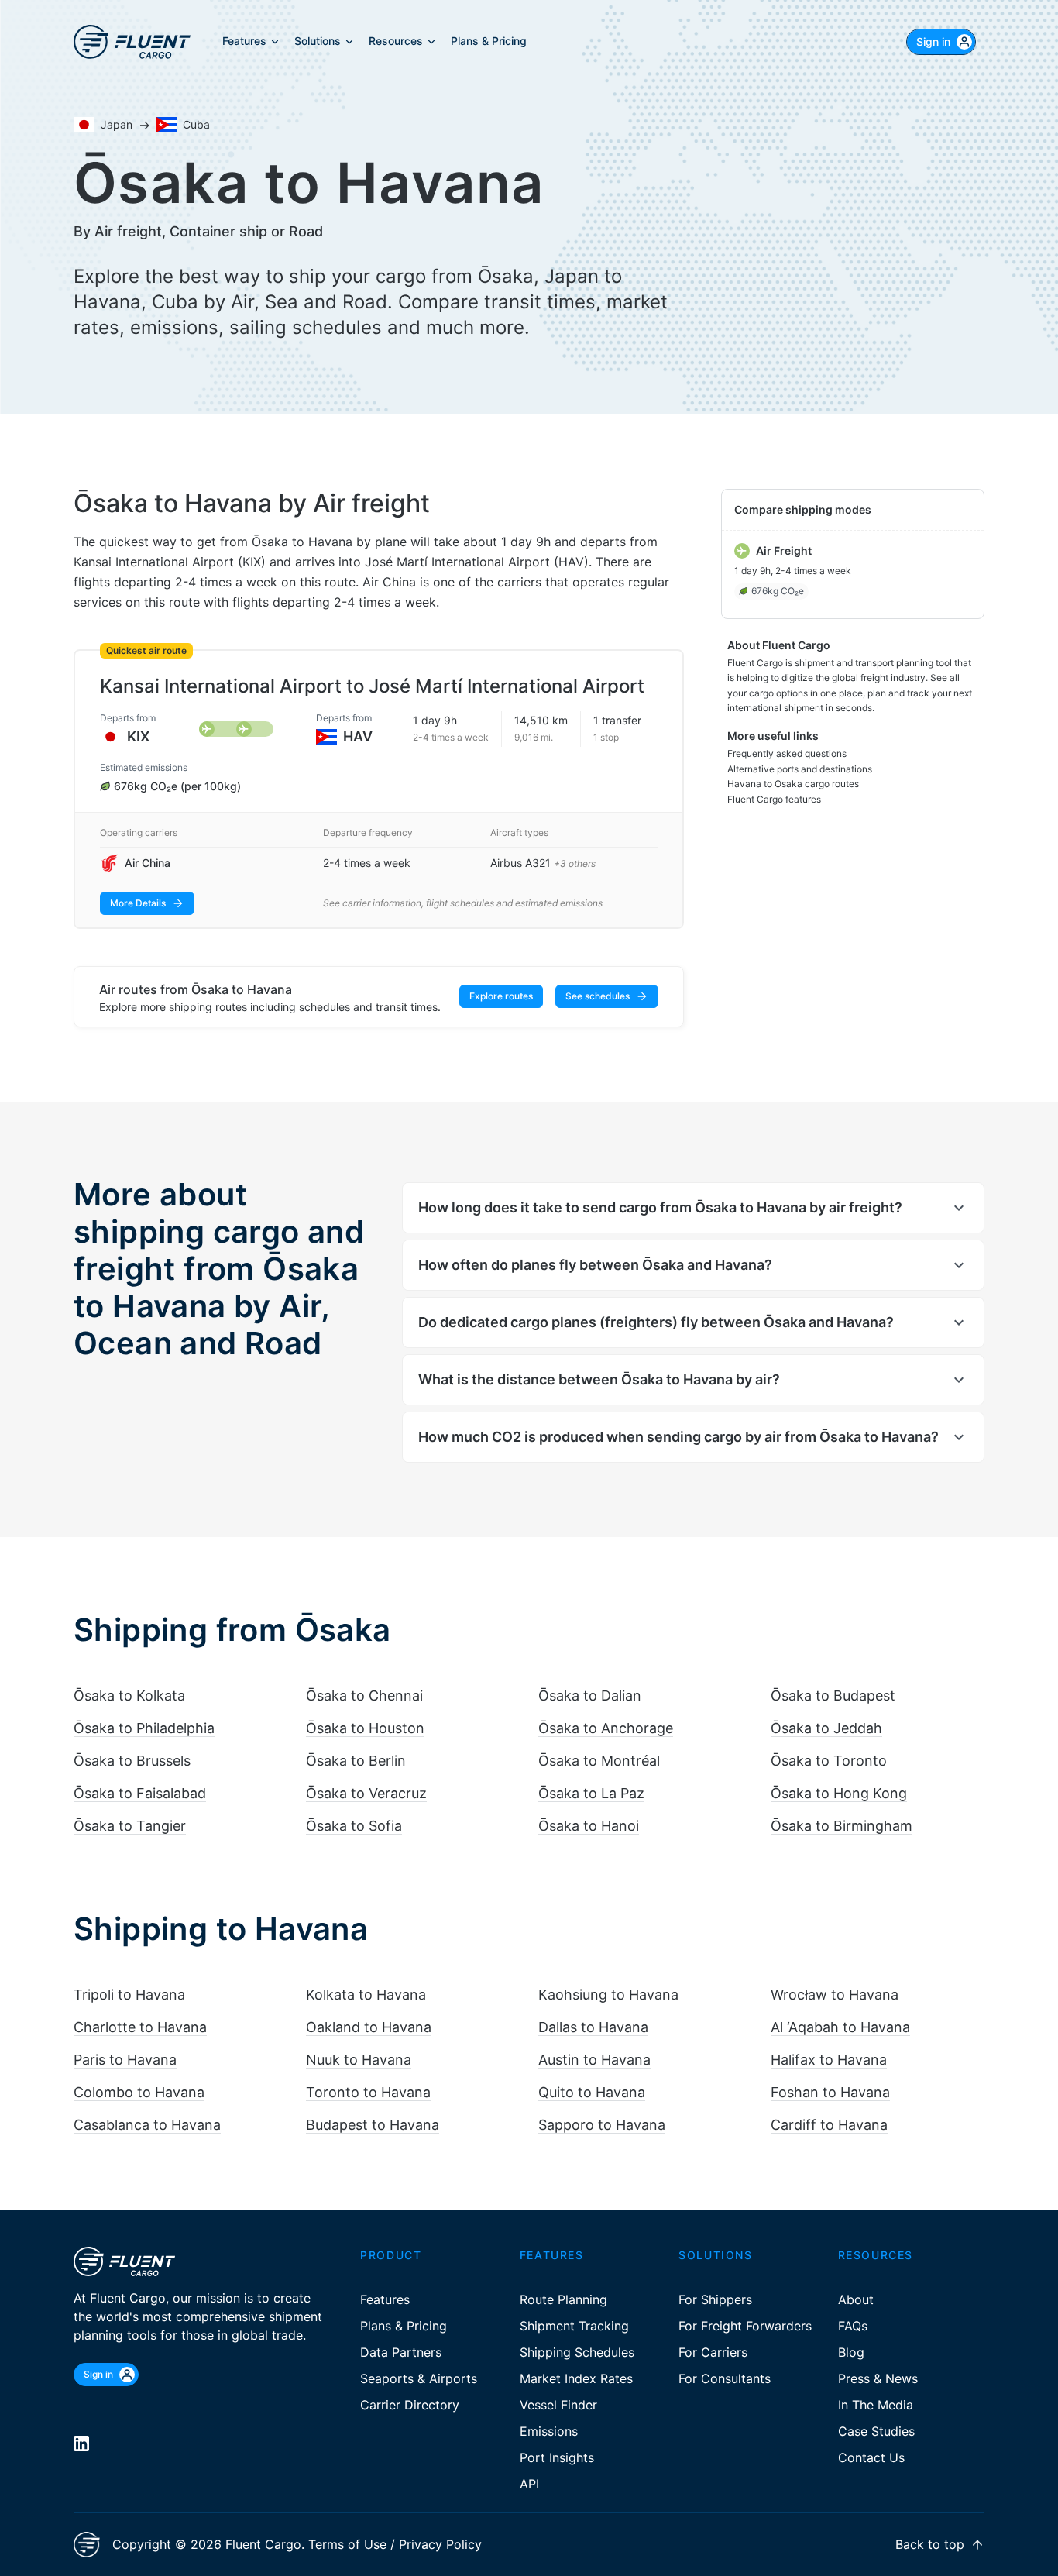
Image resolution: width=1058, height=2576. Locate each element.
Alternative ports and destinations (800, 769)
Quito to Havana (592, 2092)
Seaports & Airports (419, 2378)
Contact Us (871, 2457)
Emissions (549, 2431)
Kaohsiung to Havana (608, 1995)
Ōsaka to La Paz (591, 1793)
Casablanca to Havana (147, 2125)
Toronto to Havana (368, 2092)
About (856, 2299)
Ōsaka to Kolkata (129, 1696)
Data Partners (401, 2352)
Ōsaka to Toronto (829, 1761)
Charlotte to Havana (140, 2027)
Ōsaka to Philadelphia (144, 1728)
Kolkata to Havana (366, 1995)
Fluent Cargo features (774, 799)
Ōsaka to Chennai (364, 1696)
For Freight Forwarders (745, 2326)
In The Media (876, 2405)
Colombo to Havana (139, 2092)
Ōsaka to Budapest (833, 1696)
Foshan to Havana (830, 2092)
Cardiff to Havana (829, 2125)
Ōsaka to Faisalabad (140, 1793)
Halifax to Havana (829, 2060)
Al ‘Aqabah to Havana (840, 2027)
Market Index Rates (576, 2378)
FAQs (853, 2326)
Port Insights (557, 2457)
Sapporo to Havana (602, 2125)
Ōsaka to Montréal (599, 1761)
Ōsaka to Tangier (130, 1826)
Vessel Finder (558, 2405)
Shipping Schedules (577, 2352)
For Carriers (713, 2352)
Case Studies (876, 2431)
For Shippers (715, 2299)
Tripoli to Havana (129, 1995)
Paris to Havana (125, 2060)
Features (385, 2299)
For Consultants (725, 2378)
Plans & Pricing (404, 2326)
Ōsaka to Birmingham (842, 1826)
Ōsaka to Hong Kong (839, 1793)
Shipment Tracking (574, 2326)
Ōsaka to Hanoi (589, 1826)
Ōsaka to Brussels (132, 1761)
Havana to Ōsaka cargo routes (793, 784)
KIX (138, 736)
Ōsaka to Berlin (356, 1761)
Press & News (878, 2378)
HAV (358, 736)
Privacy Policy (440, 2544)
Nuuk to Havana (359, 2060)
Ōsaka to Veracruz (366, 1793)
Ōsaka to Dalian (590, 1696)
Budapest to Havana (373, 2125)
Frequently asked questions (787, 753)
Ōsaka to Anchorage (606, 1728)
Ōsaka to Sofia (354, 1826)
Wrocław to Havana (835, 1995)
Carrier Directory (410, 2405)
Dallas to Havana (593, 2027)
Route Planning (563, 2299)
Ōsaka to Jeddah (826, 1728)
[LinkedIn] (81, 2444)
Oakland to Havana (369, 2027)
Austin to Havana (594, 2060)
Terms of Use (347, 2544)
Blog (851, 2352)
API (529, 2484)
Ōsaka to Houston (365, 1728)
